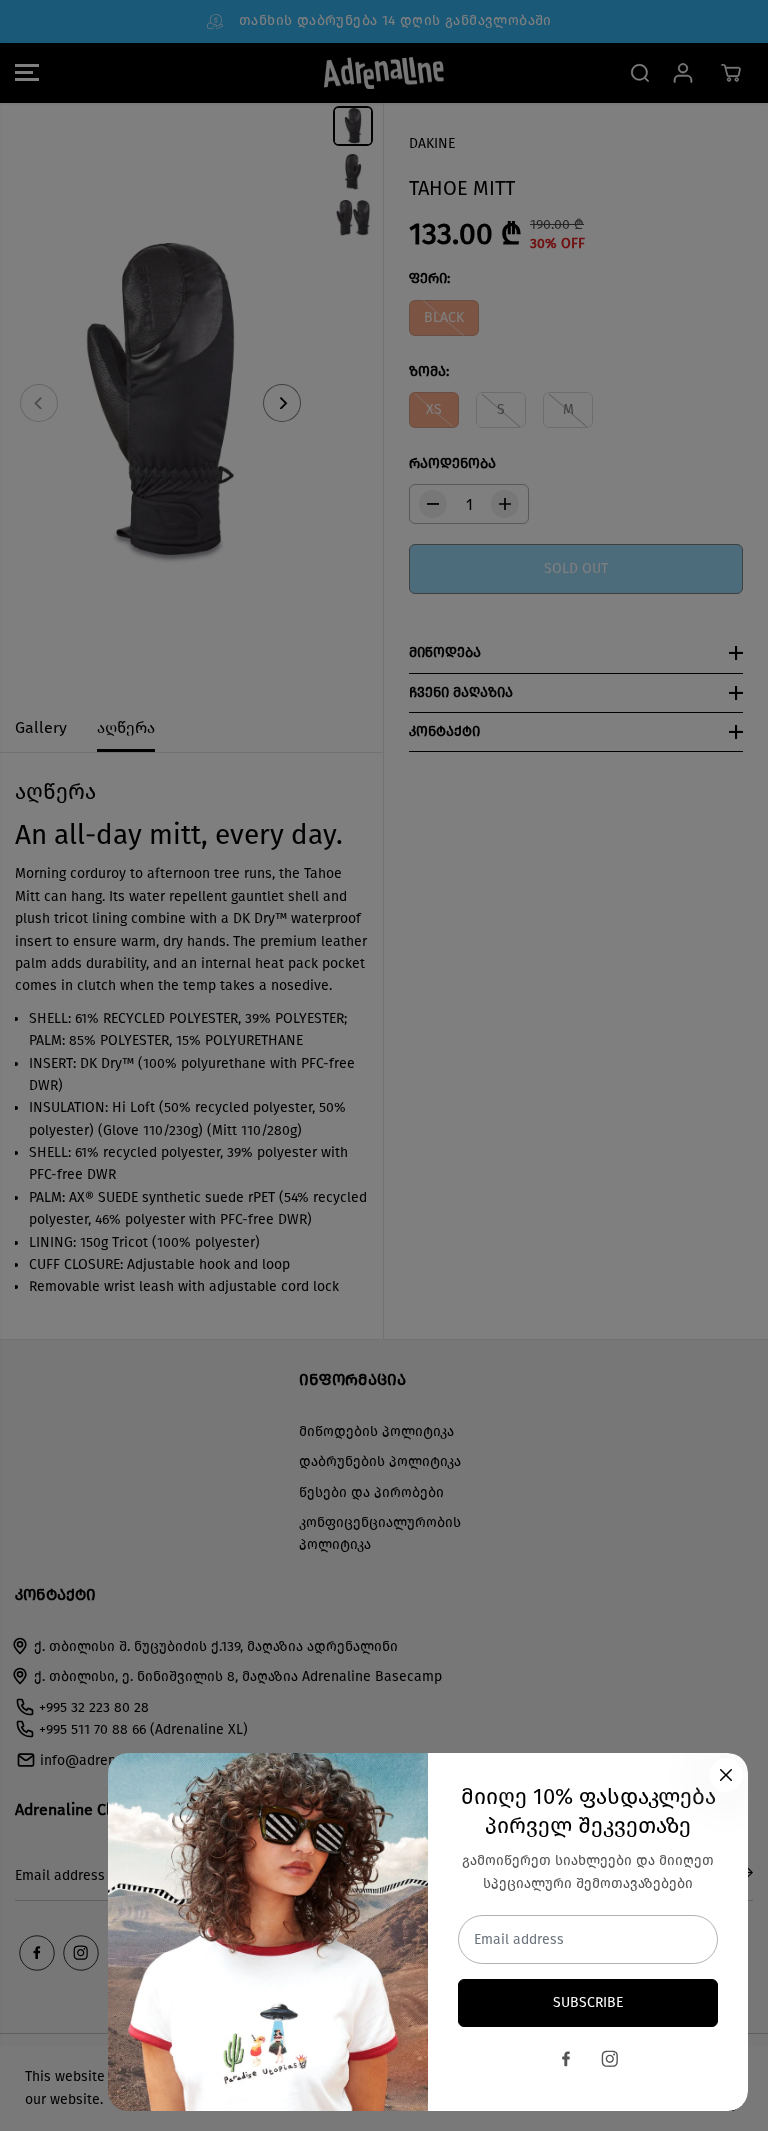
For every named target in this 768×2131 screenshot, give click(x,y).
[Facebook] (566, 2059)
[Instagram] (610, 2059)
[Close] (726, 1775)
